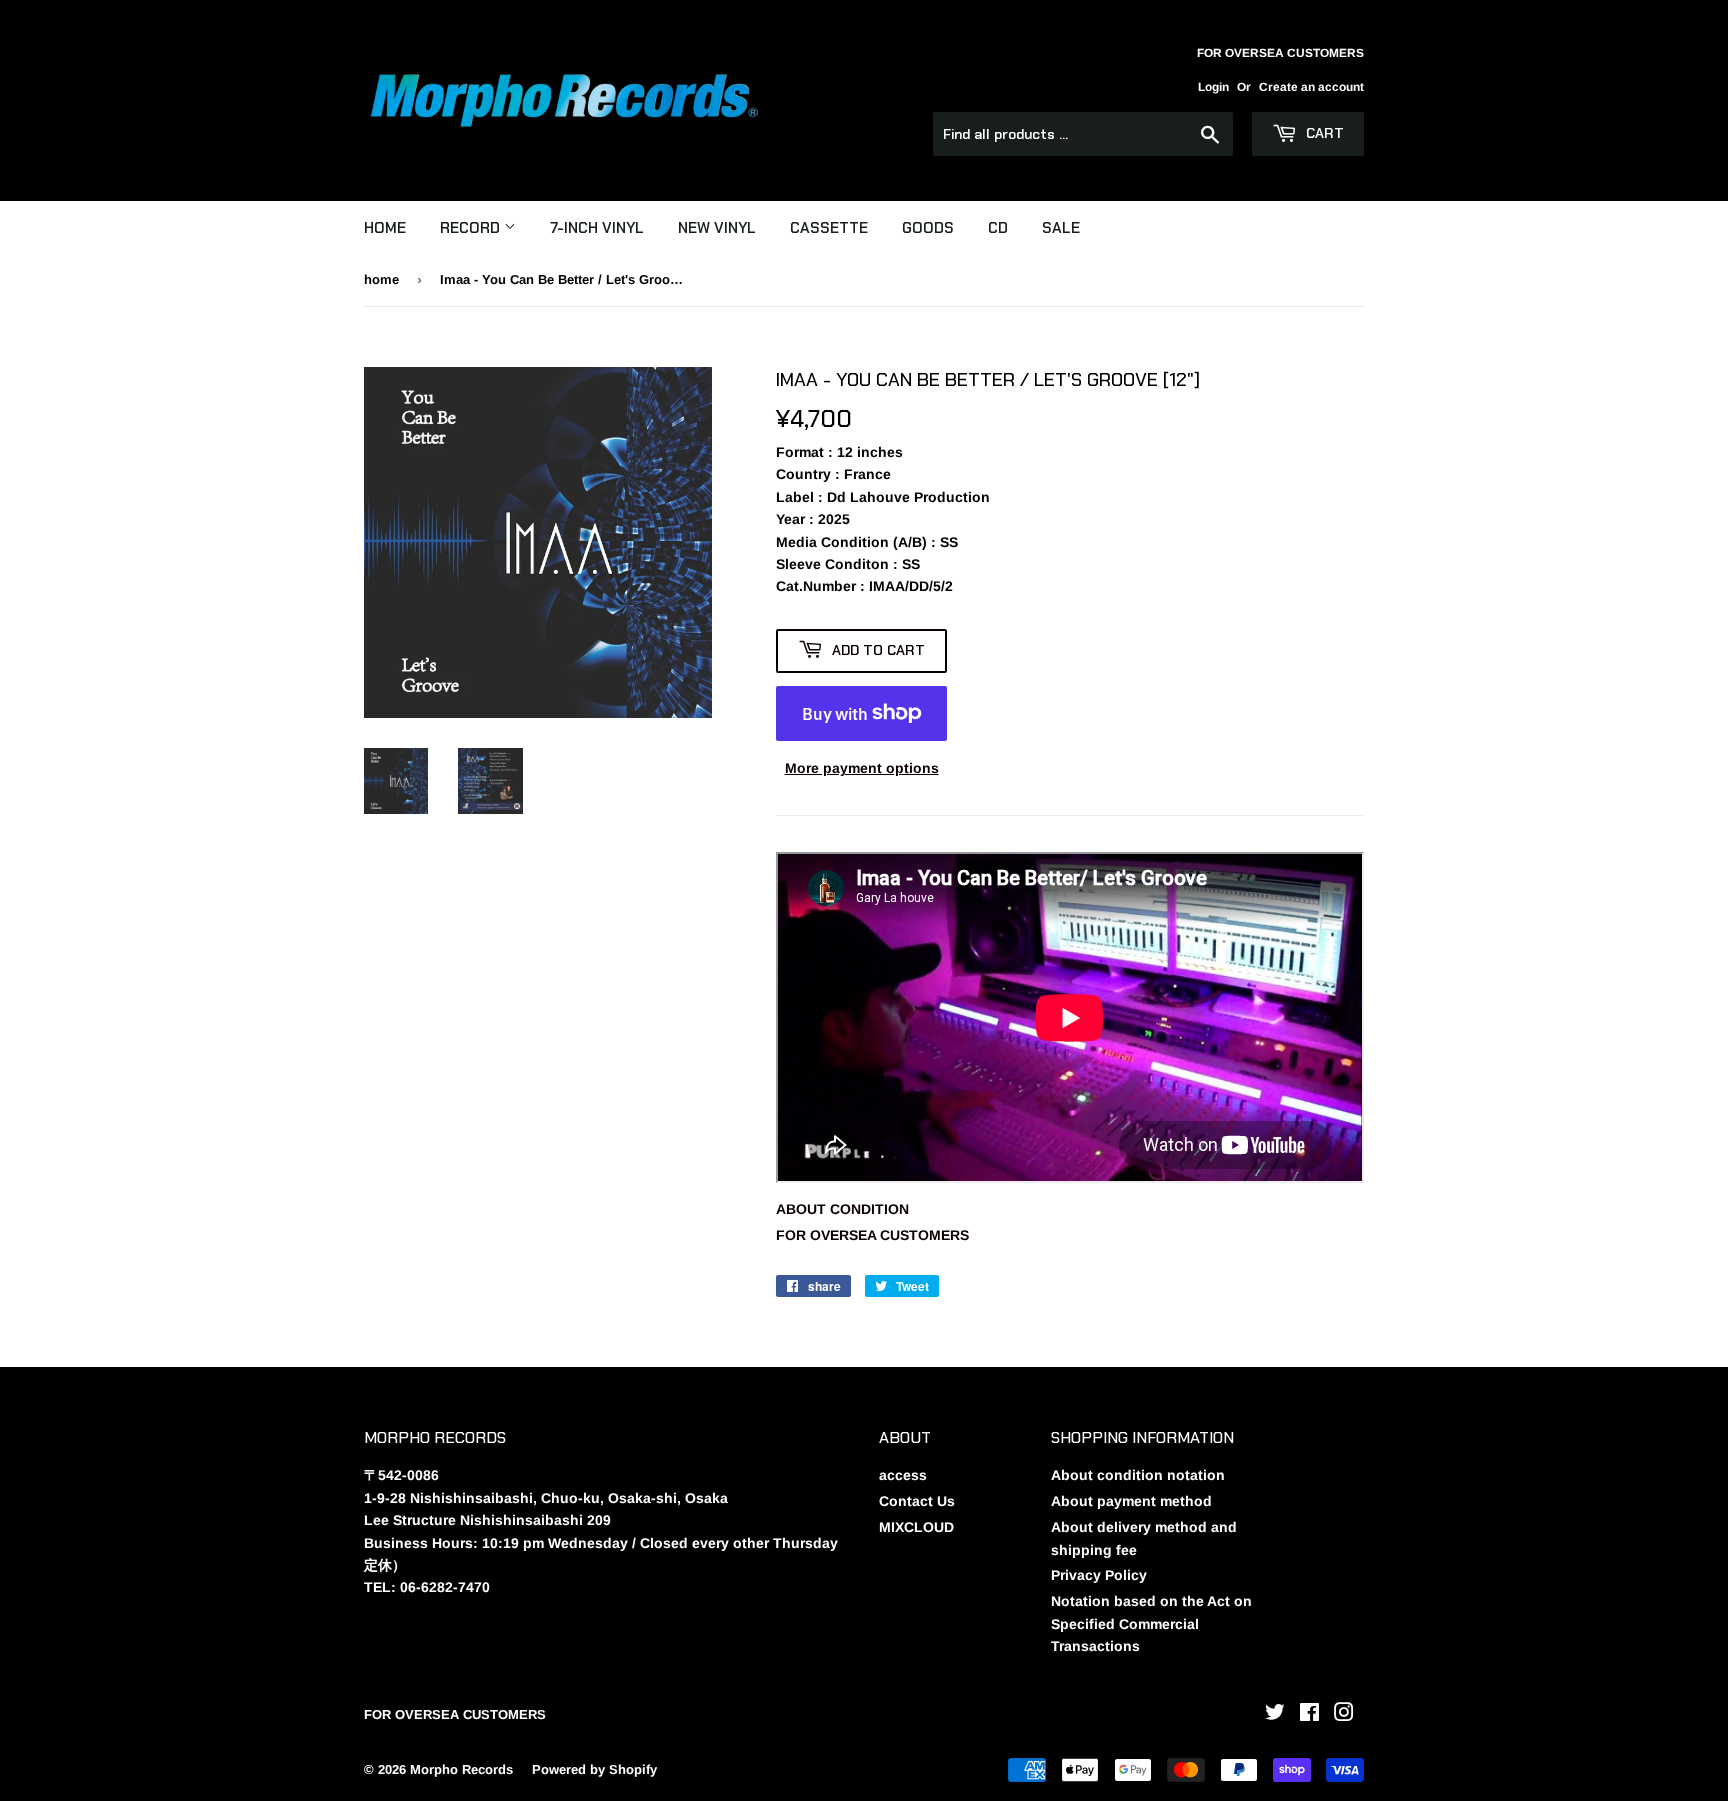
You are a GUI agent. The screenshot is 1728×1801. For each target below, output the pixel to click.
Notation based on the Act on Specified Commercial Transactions (1151, 1623)
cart (1323, 133)
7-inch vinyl (597, 228)
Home (385, 228)
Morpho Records (461, 1769)
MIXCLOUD (916, 1527)
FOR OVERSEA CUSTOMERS (872, 1235)
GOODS (928, 228)
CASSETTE (829, 228)
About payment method (1131, 1501)
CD (998, 228)
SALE (1061, 228)
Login (1213, 87)
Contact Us (917, 1501)
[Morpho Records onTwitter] (1275, 1715)
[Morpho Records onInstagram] (1344, 1715)
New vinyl (717, 228)
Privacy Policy (1099, 1575)
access (903, 1475)
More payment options (862, 768)
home (381, 279)
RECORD (472, 228)
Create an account (1311, 87)
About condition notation (1138, 1475)
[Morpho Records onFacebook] (1309, 1715)
